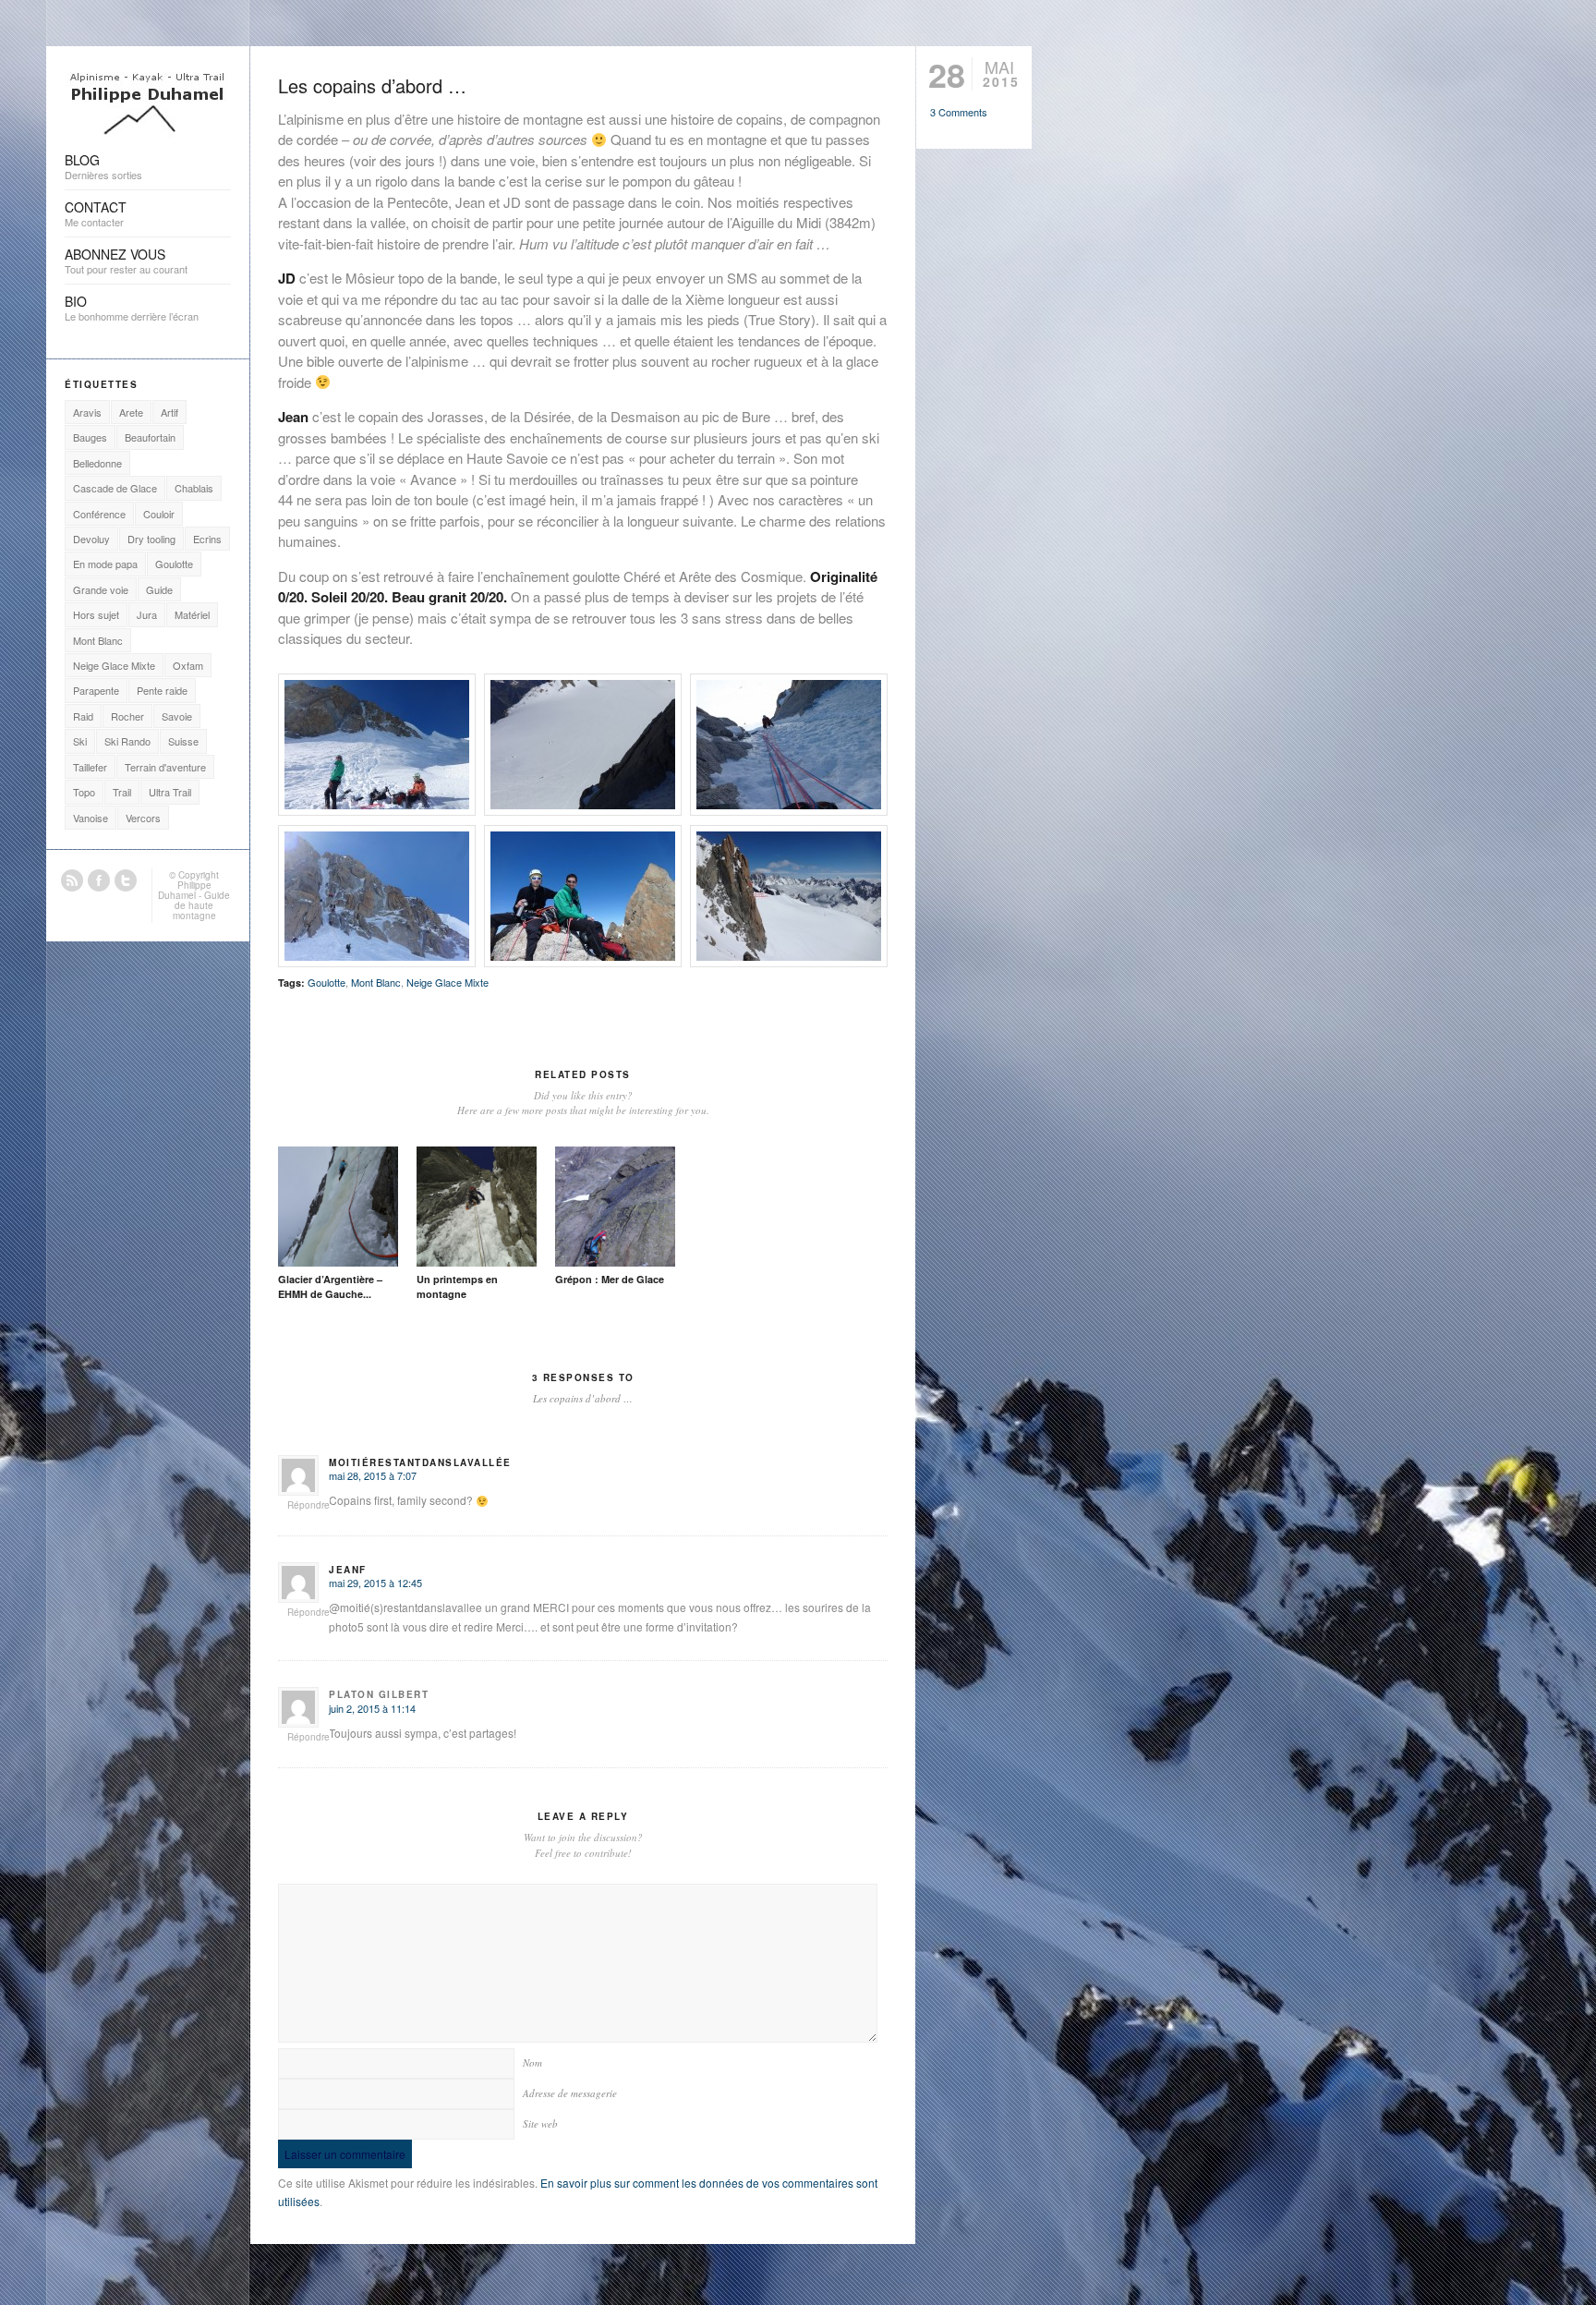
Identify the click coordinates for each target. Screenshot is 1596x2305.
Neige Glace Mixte (447, 982)
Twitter (126, 880)
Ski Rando (127, 741)
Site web (540, 2123)
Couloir (159, 514)
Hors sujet (96, 614)
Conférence (99, 514)
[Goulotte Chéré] (377, 745)
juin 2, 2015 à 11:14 (372, 1708)
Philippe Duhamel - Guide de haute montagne (194, 900)
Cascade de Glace (115, 488)
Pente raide (162, 690)
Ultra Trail (170, 792)
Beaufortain (150, 437)
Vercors (143, 818)
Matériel (192, 614)
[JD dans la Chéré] (583, 745)
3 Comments (959, 112)
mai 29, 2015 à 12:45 (375, 1583)
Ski (80, 741)
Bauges (90, 437)
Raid (83, 716)
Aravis (87, 412)
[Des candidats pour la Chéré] (377, 896)
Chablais (194, 488)
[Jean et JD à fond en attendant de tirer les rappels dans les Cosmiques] (583, 896)
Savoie (177, 716)
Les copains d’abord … (372, 85)
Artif (169, 412)
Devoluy (91, 539)
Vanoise (91, 818)
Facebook (99, 880)
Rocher (127, 716)
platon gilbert (379, 1694)
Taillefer (90, 767)
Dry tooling (151, 539)
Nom (532, 2062)
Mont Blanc (376, 982)
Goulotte (326, 982)
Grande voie (101, 589)
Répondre (308, 1505)
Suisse (183, 741)
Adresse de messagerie (570, 2093)
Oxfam (188, 665)
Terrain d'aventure (165, 767)
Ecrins (207, 539)
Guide (159, 589)
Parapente (96, 690)
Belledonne (97, 463)
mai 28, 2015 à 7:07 (373, 1475)
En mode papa (105, 564)
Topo (84, 792)
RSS (72, 880)
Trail (122, 792)
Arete (131, 412)
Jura (147, 614)
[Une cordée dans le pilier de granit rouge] (789, 896)
